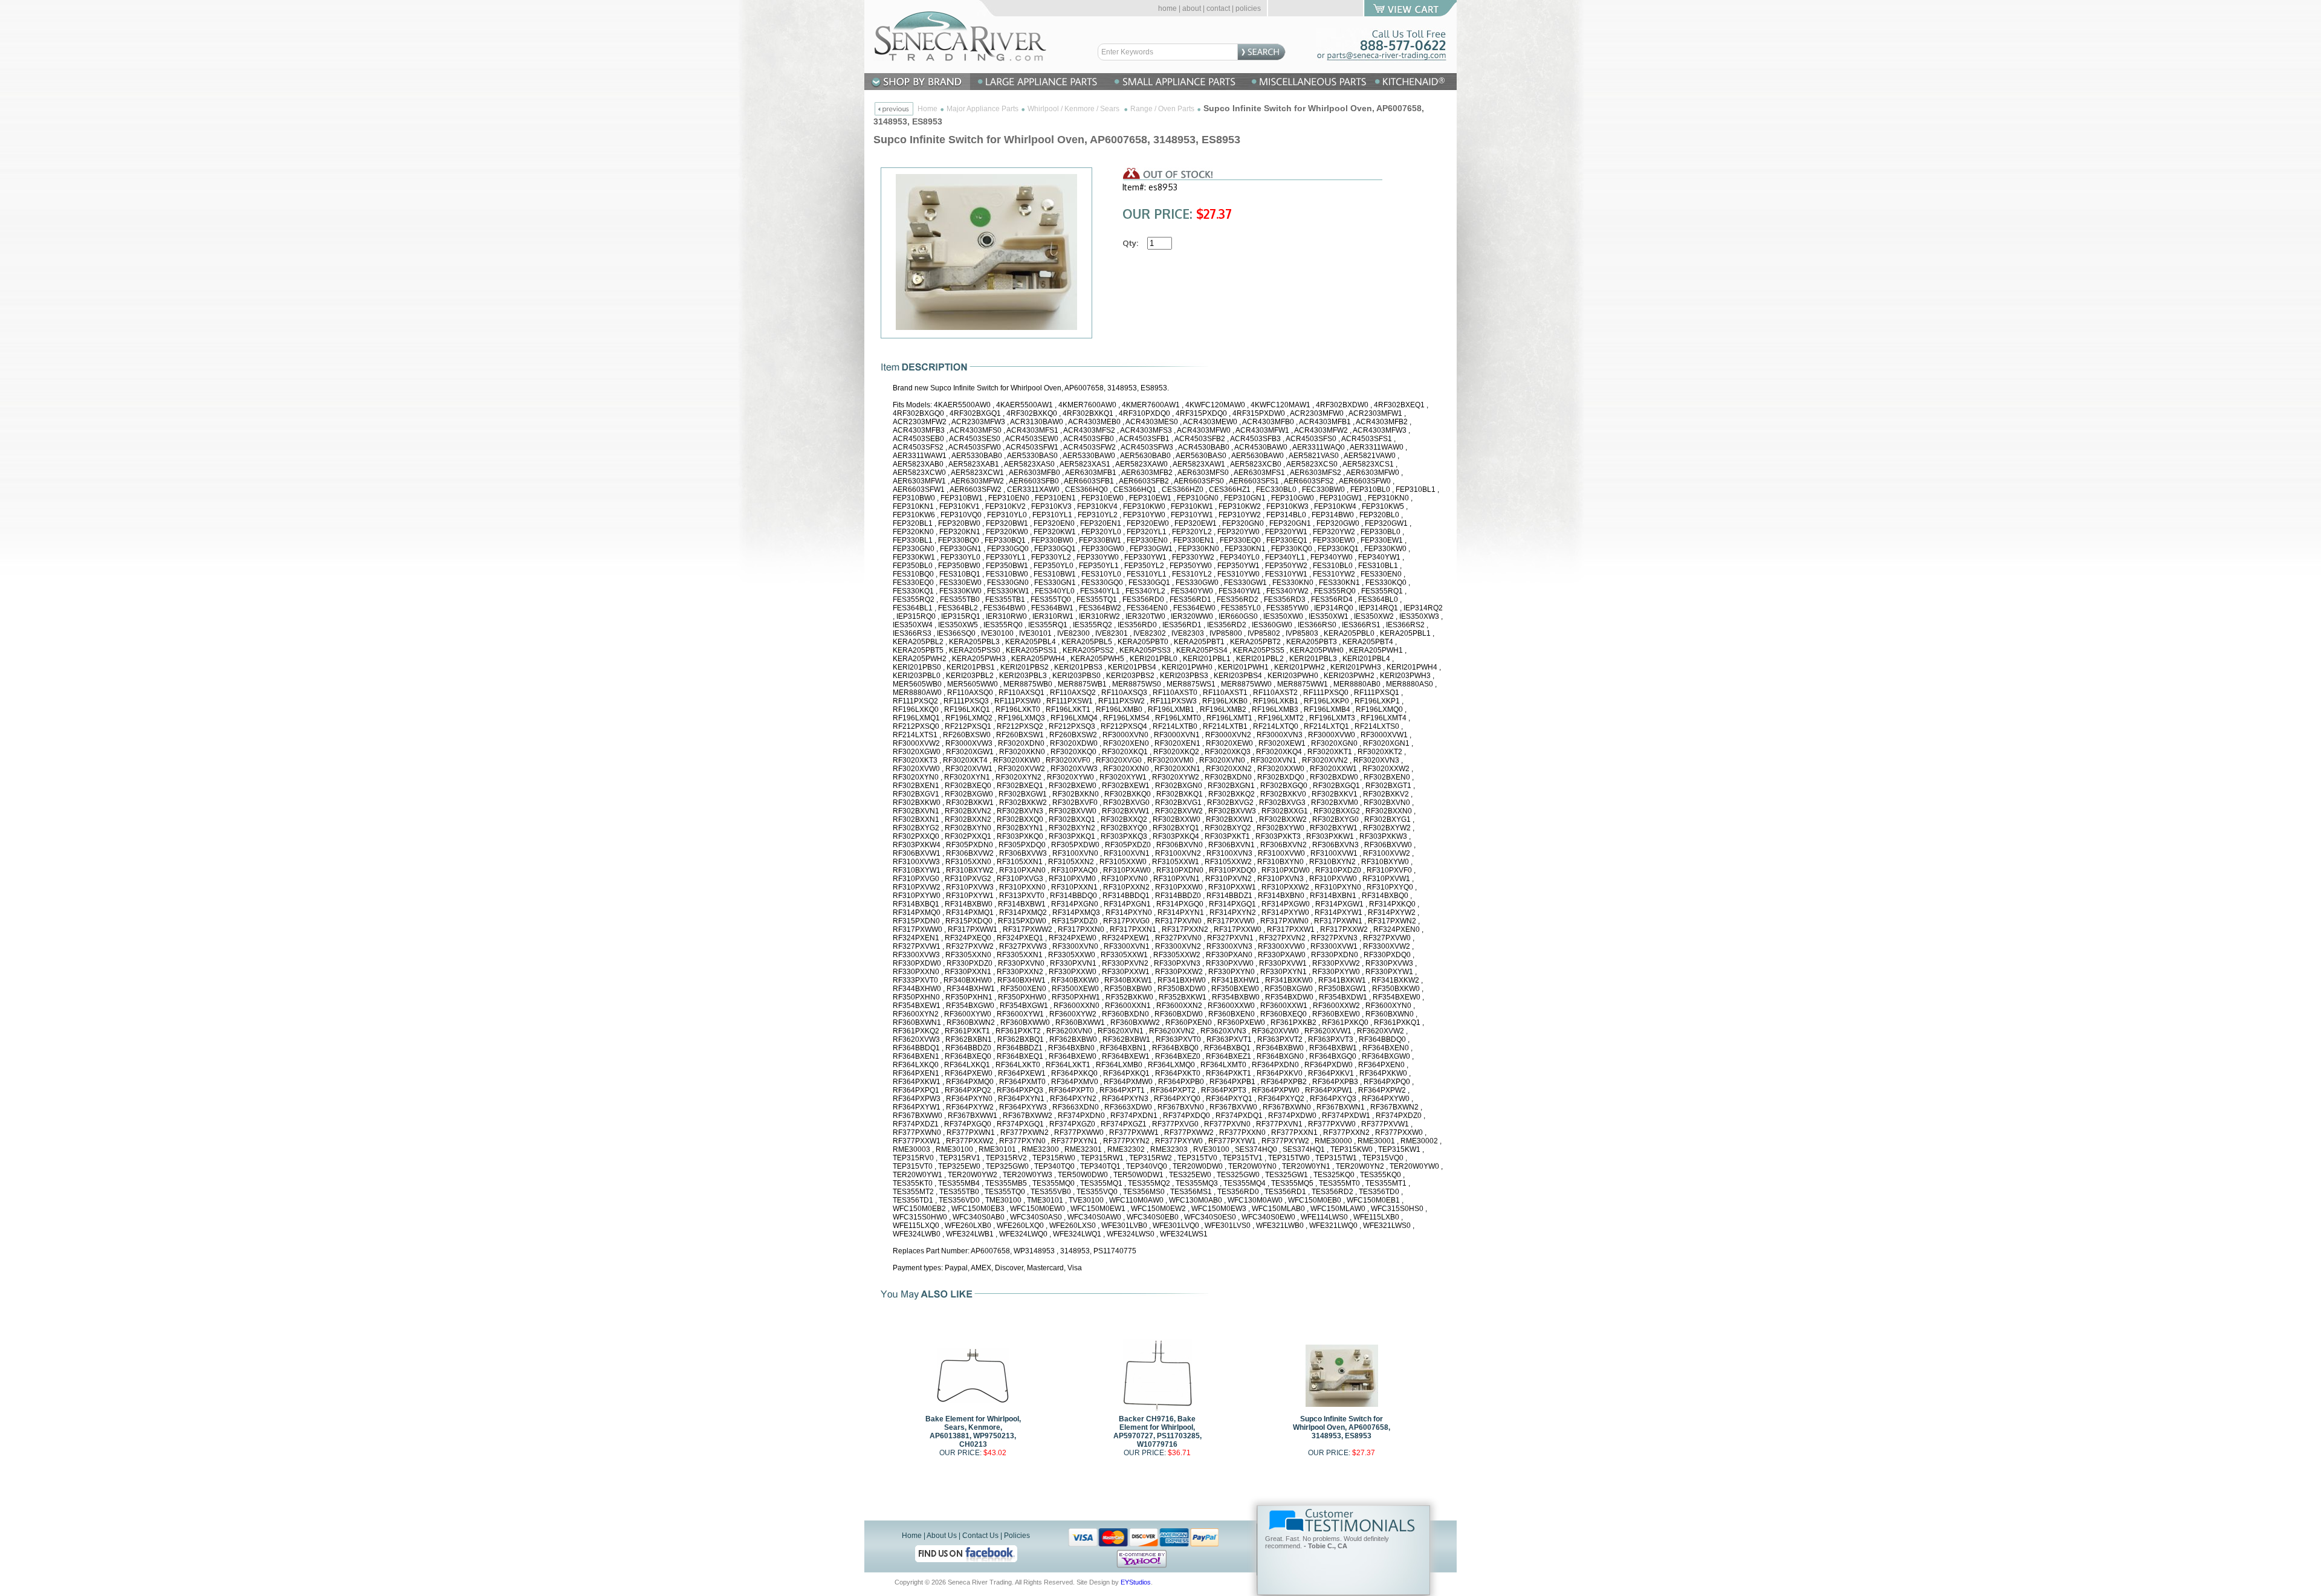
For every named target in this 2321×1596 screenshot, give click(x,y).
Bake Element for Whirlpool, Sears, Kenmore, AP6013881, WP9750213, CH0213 (973, 1432)
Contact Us (980, 1536)
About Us (942, 1536)
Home (927, 109)
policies (1248, 8)
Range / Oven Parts (1162, 109)
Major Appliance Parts (982, 109)
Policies (1017, 1536)
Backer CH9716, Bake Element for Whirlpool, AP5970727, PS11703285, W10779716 (1157, 1432)
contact (1218, 8)
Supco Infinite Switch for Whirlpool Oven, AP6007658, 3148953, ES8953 (1342, 1427)
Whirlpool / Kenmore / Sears (1074, 109)
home (1167, 8)
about (1192, 8)
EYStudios (1136, 1582)
